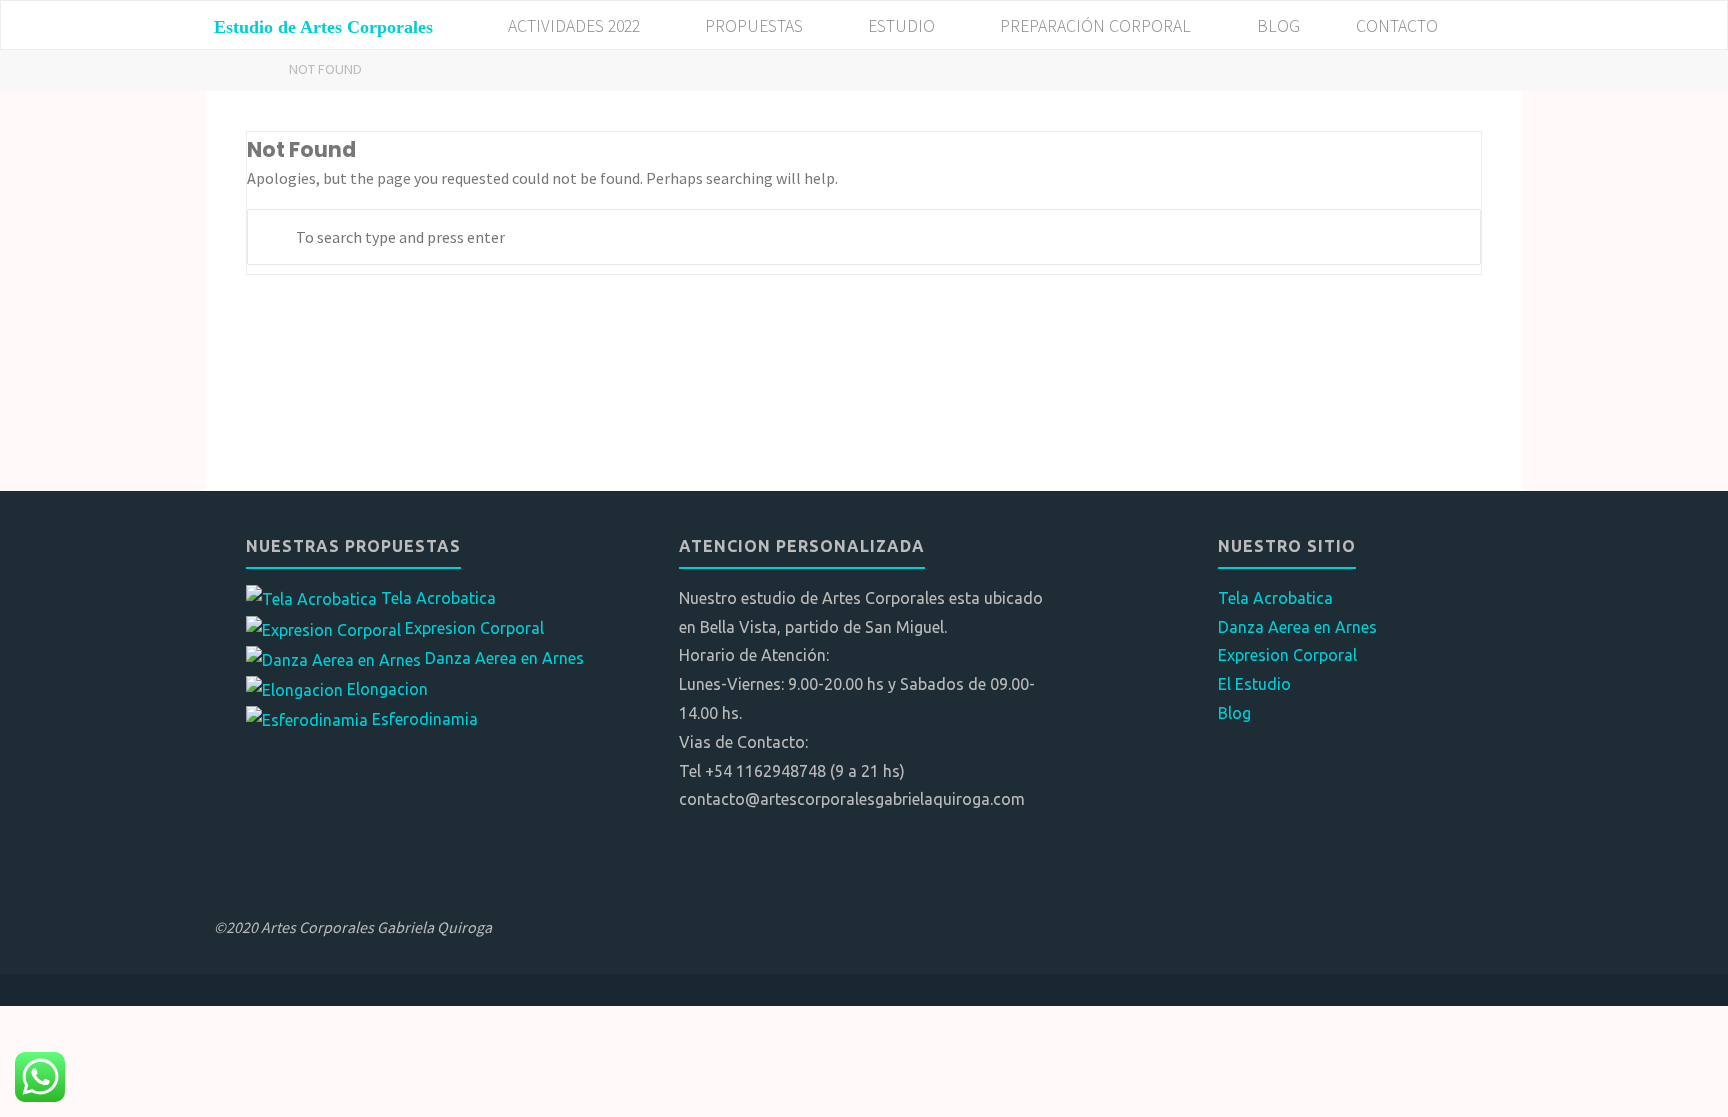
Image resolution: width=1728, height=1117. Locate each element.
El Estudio (1254, 684)
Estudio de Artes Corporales (323, 27)
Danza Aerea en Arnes (504, 658)
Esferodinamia (425, 719)
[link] (1489, 26)
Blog (1234, 713)
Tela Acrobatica (438, 598)
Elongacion (387, 689)
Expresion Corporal (474, 628)
